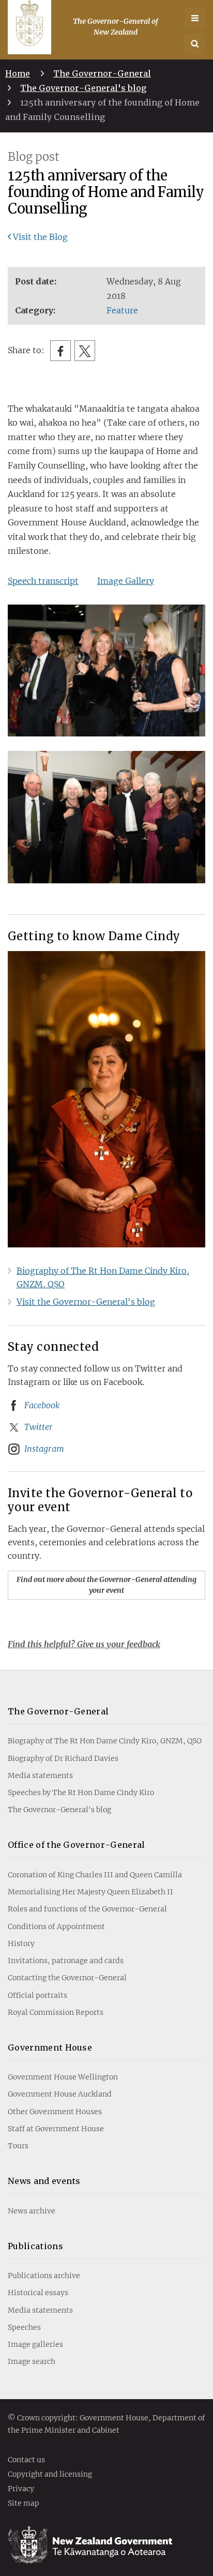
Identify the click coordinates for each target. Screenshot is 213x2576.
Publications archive (44, 2276)
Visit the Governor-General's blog (86, 1302)
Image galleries (35, 2344)
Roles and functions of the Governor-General (87, 1909)
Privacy (21, 2489)
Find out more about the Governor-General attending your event (106, 1585)
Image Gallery (126, 581)
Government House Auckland (60, 2094)
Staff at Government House (56, 2129)
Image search (32, 2361)
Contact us (26, 2460)
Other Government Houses (55, 2112)
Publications (35, 2246)
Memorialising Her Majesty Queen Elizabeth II (90, 1892)
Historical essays (38, 2293)
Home (18, 73)
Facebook (42, 1405)
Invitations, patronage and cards (66, 1961)
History (21, 1944)
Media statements (40, 1775)
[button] (195, 44)
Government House (50, 2047)
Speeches (24, 2327)
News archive (32, 2211)
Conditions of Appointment (56, 1926)
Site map (24, 2504)
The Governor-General (102, 73)
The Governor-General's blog (83, 88)
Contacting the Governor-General (67, 1978)
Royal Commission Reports (56, 2012)
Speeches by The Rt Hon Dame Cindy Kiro (81, 1792)
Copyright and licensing (50, 2475)
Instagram (44, 1449)
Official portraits (37, 1995)
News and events (44, 2181)
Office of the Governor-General (77, 1845)
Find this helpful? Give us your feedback (84, 1644)
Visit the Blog (40, 237)
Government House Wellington (63, 2077)
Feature (122, 310)
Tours (18, 2146)
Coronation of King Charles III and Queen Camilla (95, 1875)
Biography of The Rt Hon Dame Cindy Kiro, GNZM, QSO (105, 1741)
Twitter (39, 1427)
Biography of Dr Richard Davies (63, 1758)
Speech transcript (43, 581)
